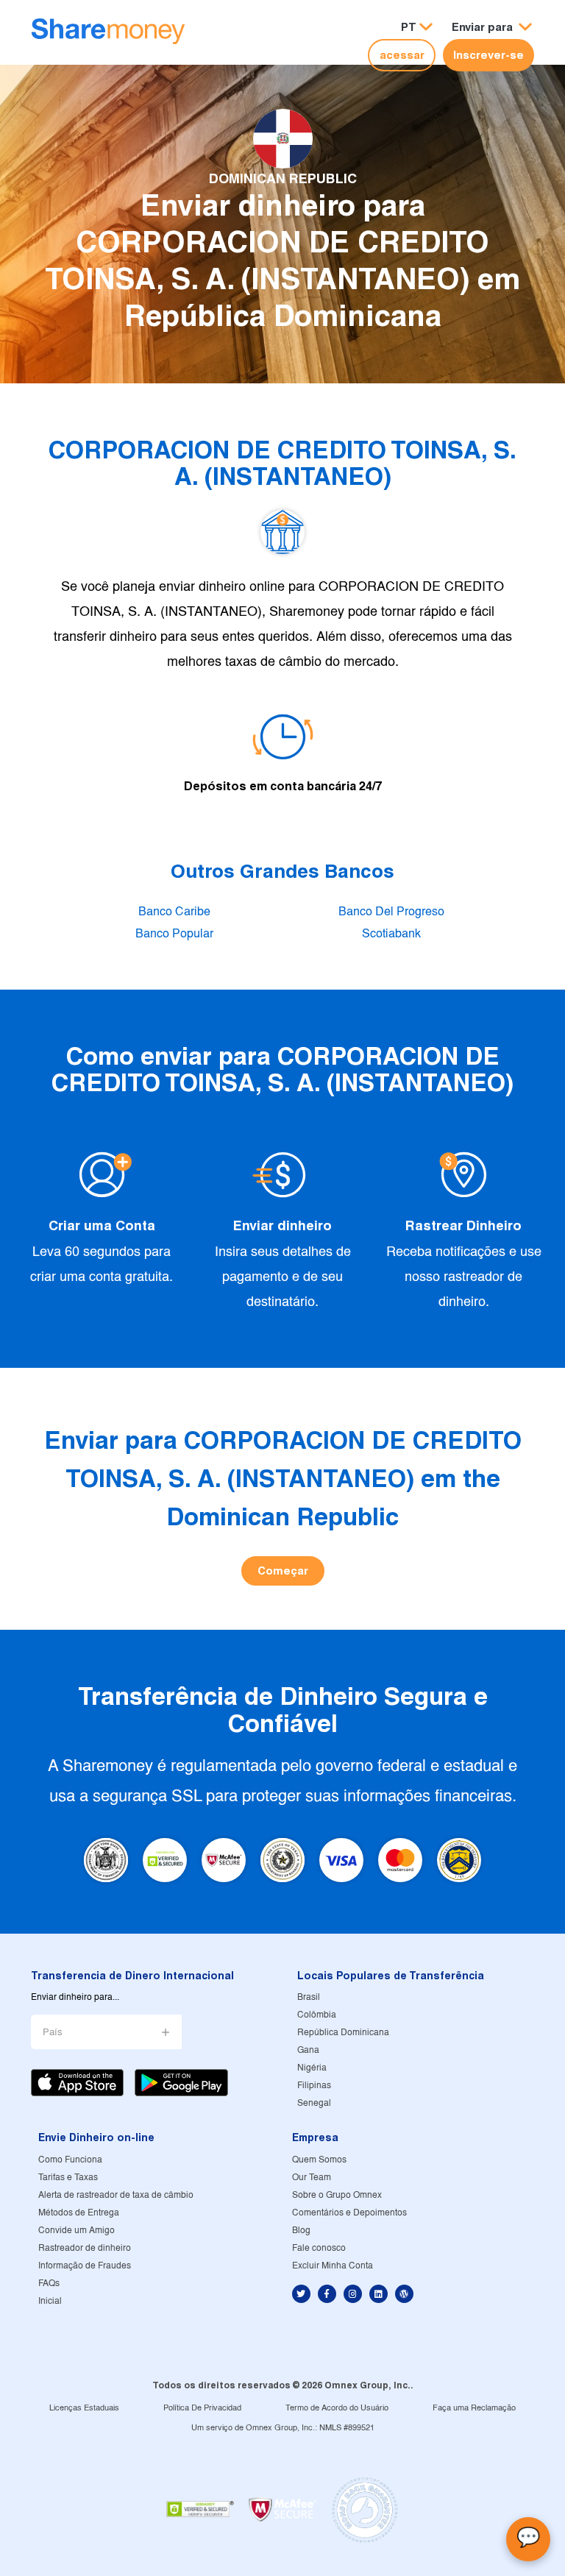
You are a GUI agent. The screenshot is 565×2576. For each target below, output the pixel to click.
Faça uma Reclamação (474, 2408)
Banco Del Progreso (391, 912)
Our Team (312, 2178)
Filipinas (314, 2086)
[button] (492, 28)
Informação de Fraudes (85, 2266)
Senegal (314, 2103)
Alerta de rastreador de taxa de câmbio (116, 2195)
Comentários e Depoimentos (349, 2213)
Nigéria (312, 2068)
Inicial (50, 2301)
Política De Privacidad (202, 2408)
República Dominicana (343, 2033)
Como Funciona (70, 2160)
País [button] (53, 2033)
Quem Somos (319, 2160)
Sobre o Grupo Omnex (337, 2195)
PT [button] (409, 27)
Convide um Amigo (77, 2231)
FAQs (49, 2284)
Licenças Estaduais (84, 2408)
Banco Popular (174, 934)
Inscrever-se (488, 55)
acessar (402, 55)
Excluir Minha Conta (333, 2266)
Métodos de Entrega (79, 2213)
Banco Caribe (174, 912)
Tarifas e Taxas (68, 2178)
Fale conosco (319, 2248)
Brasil (309, 1997)
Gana (308, 2050)
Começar (283, 1571)
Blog (301, 2231)
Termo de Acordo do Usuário (337, 2408)
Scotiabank (391, 934)
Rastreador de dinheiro (85, 2248)
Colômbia (317, 2015)
